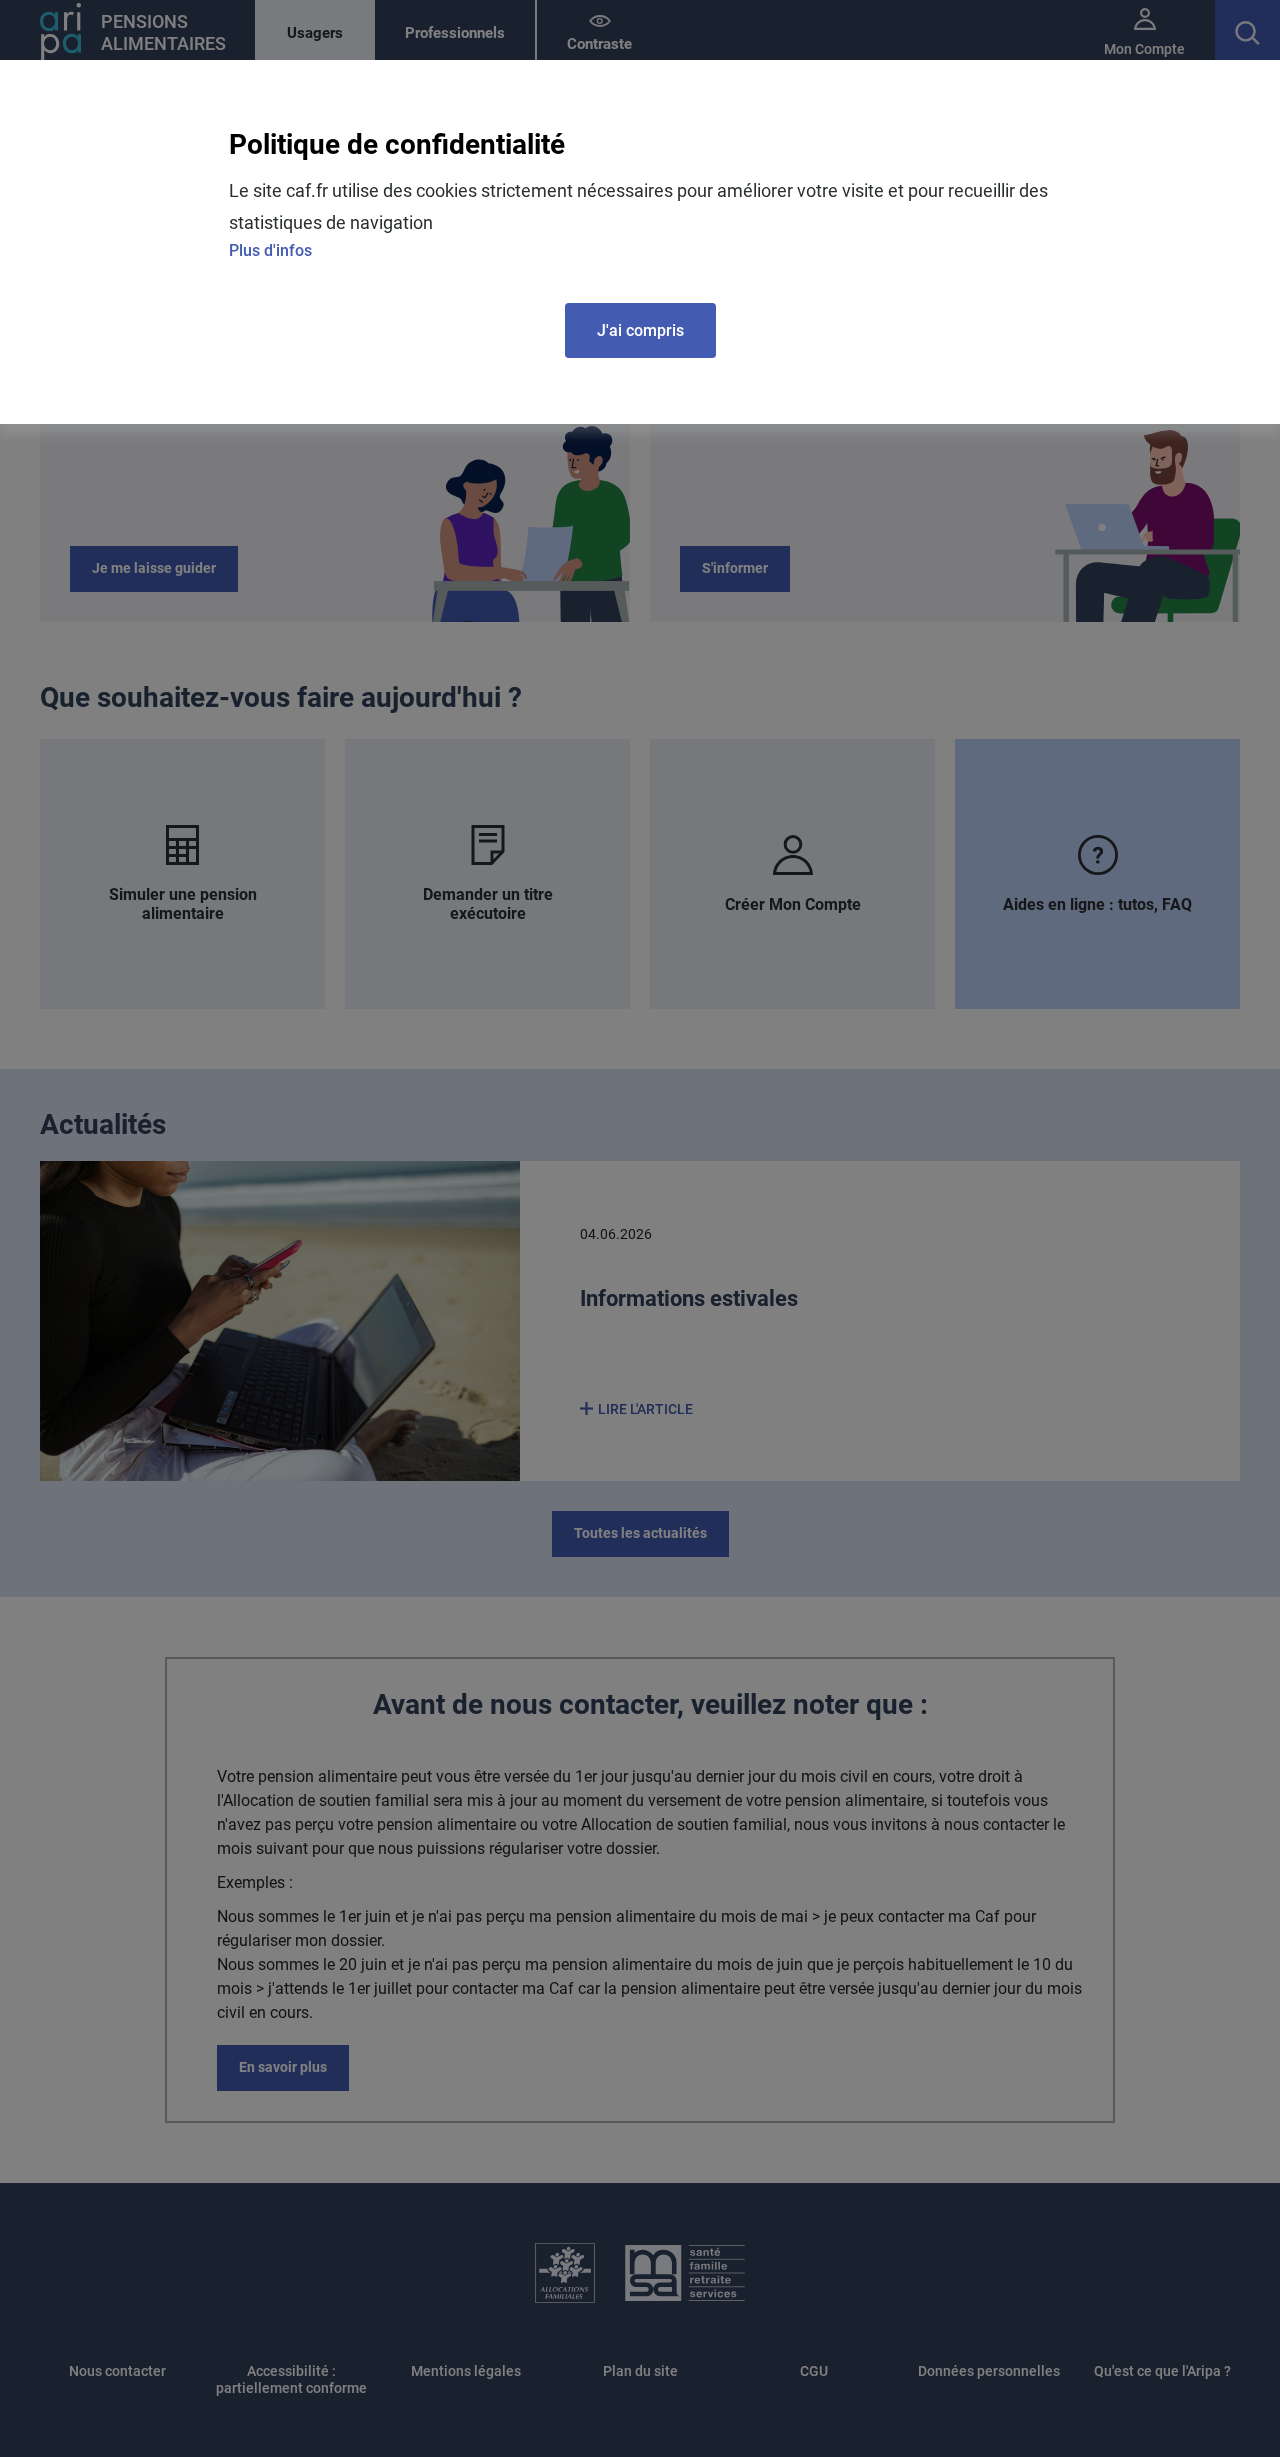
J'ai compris (640, 330)
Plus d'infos (270, 250)
